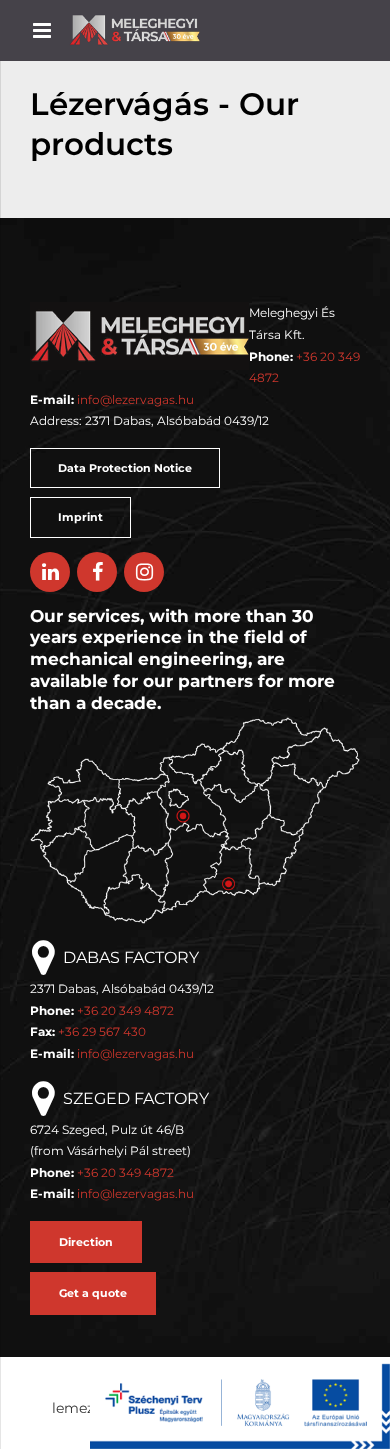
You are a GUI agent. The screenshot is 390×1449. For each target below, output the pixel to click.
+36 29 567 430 (102, 1031)
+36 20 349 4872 (125, 1010)
